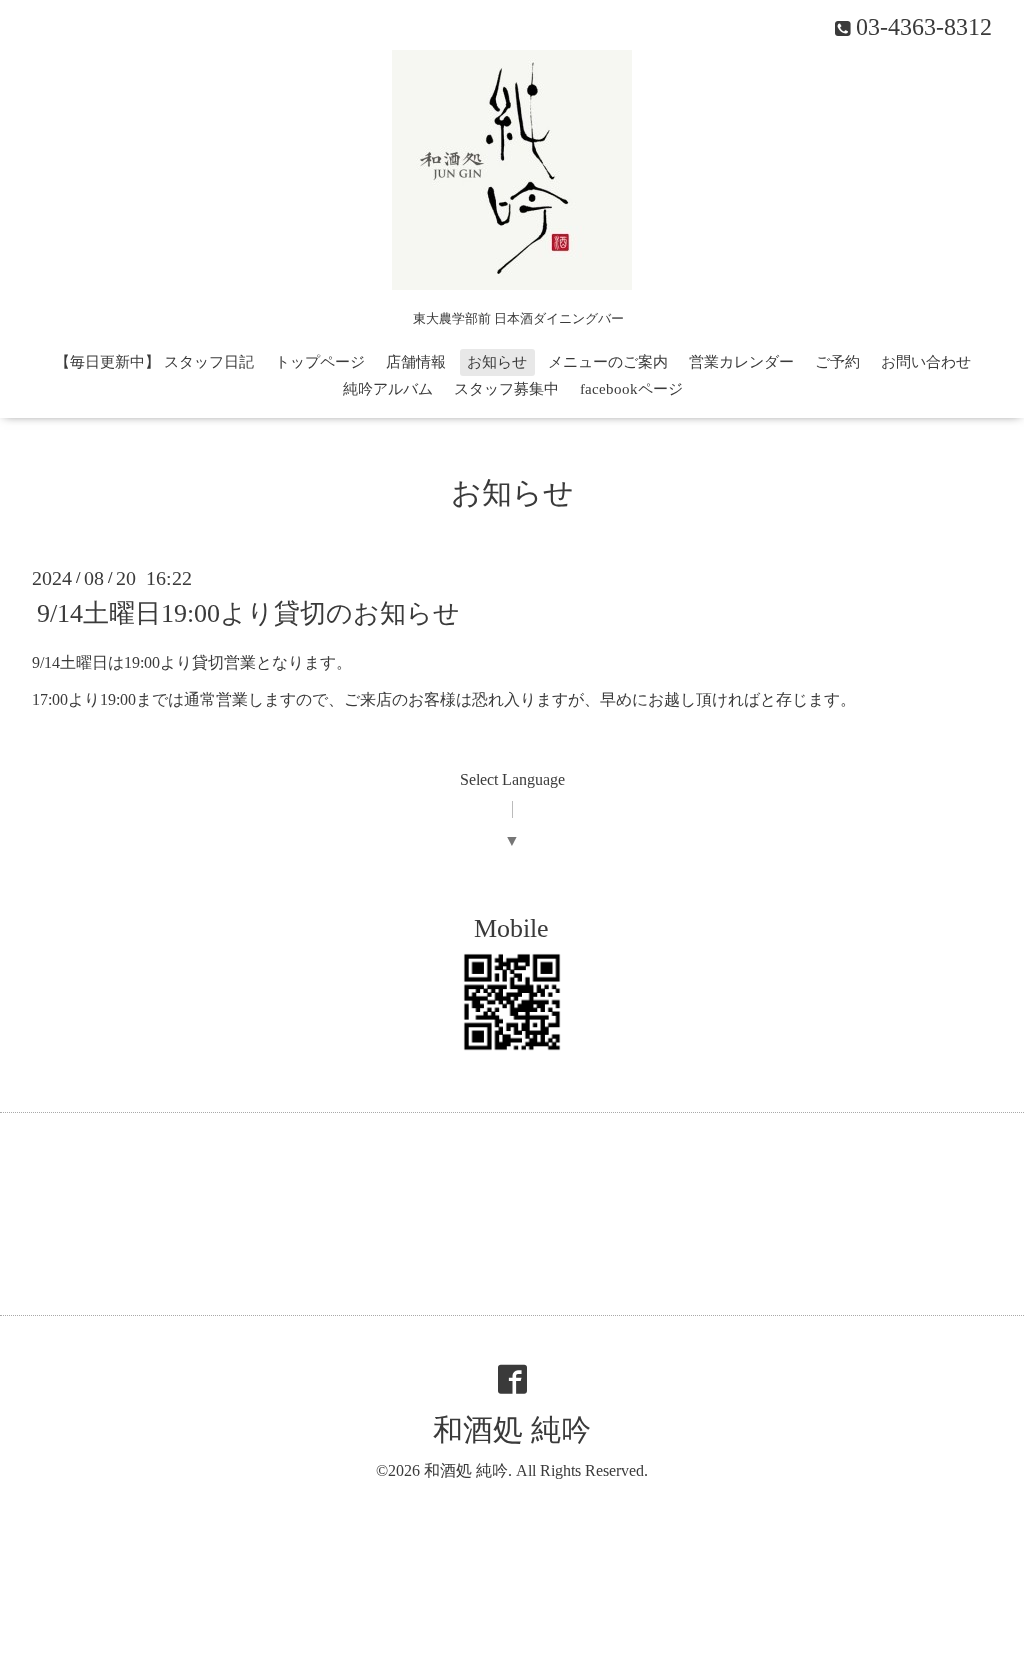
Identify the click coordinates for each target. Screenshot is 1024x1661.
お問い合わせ (926, 362)
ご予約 (837, 362)
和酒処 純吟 (512, 1429)
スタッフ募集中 (506, 389)
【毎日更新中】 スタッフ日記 (154, 362)
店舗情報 (416, 362)
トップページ (320, 362)
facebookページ (631, 389)
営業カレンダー (741, 362)
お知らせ (497, 362)
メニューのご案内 (608, 362)
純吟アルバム (388, 389)
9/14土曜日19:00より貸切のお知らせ (248, 613)
